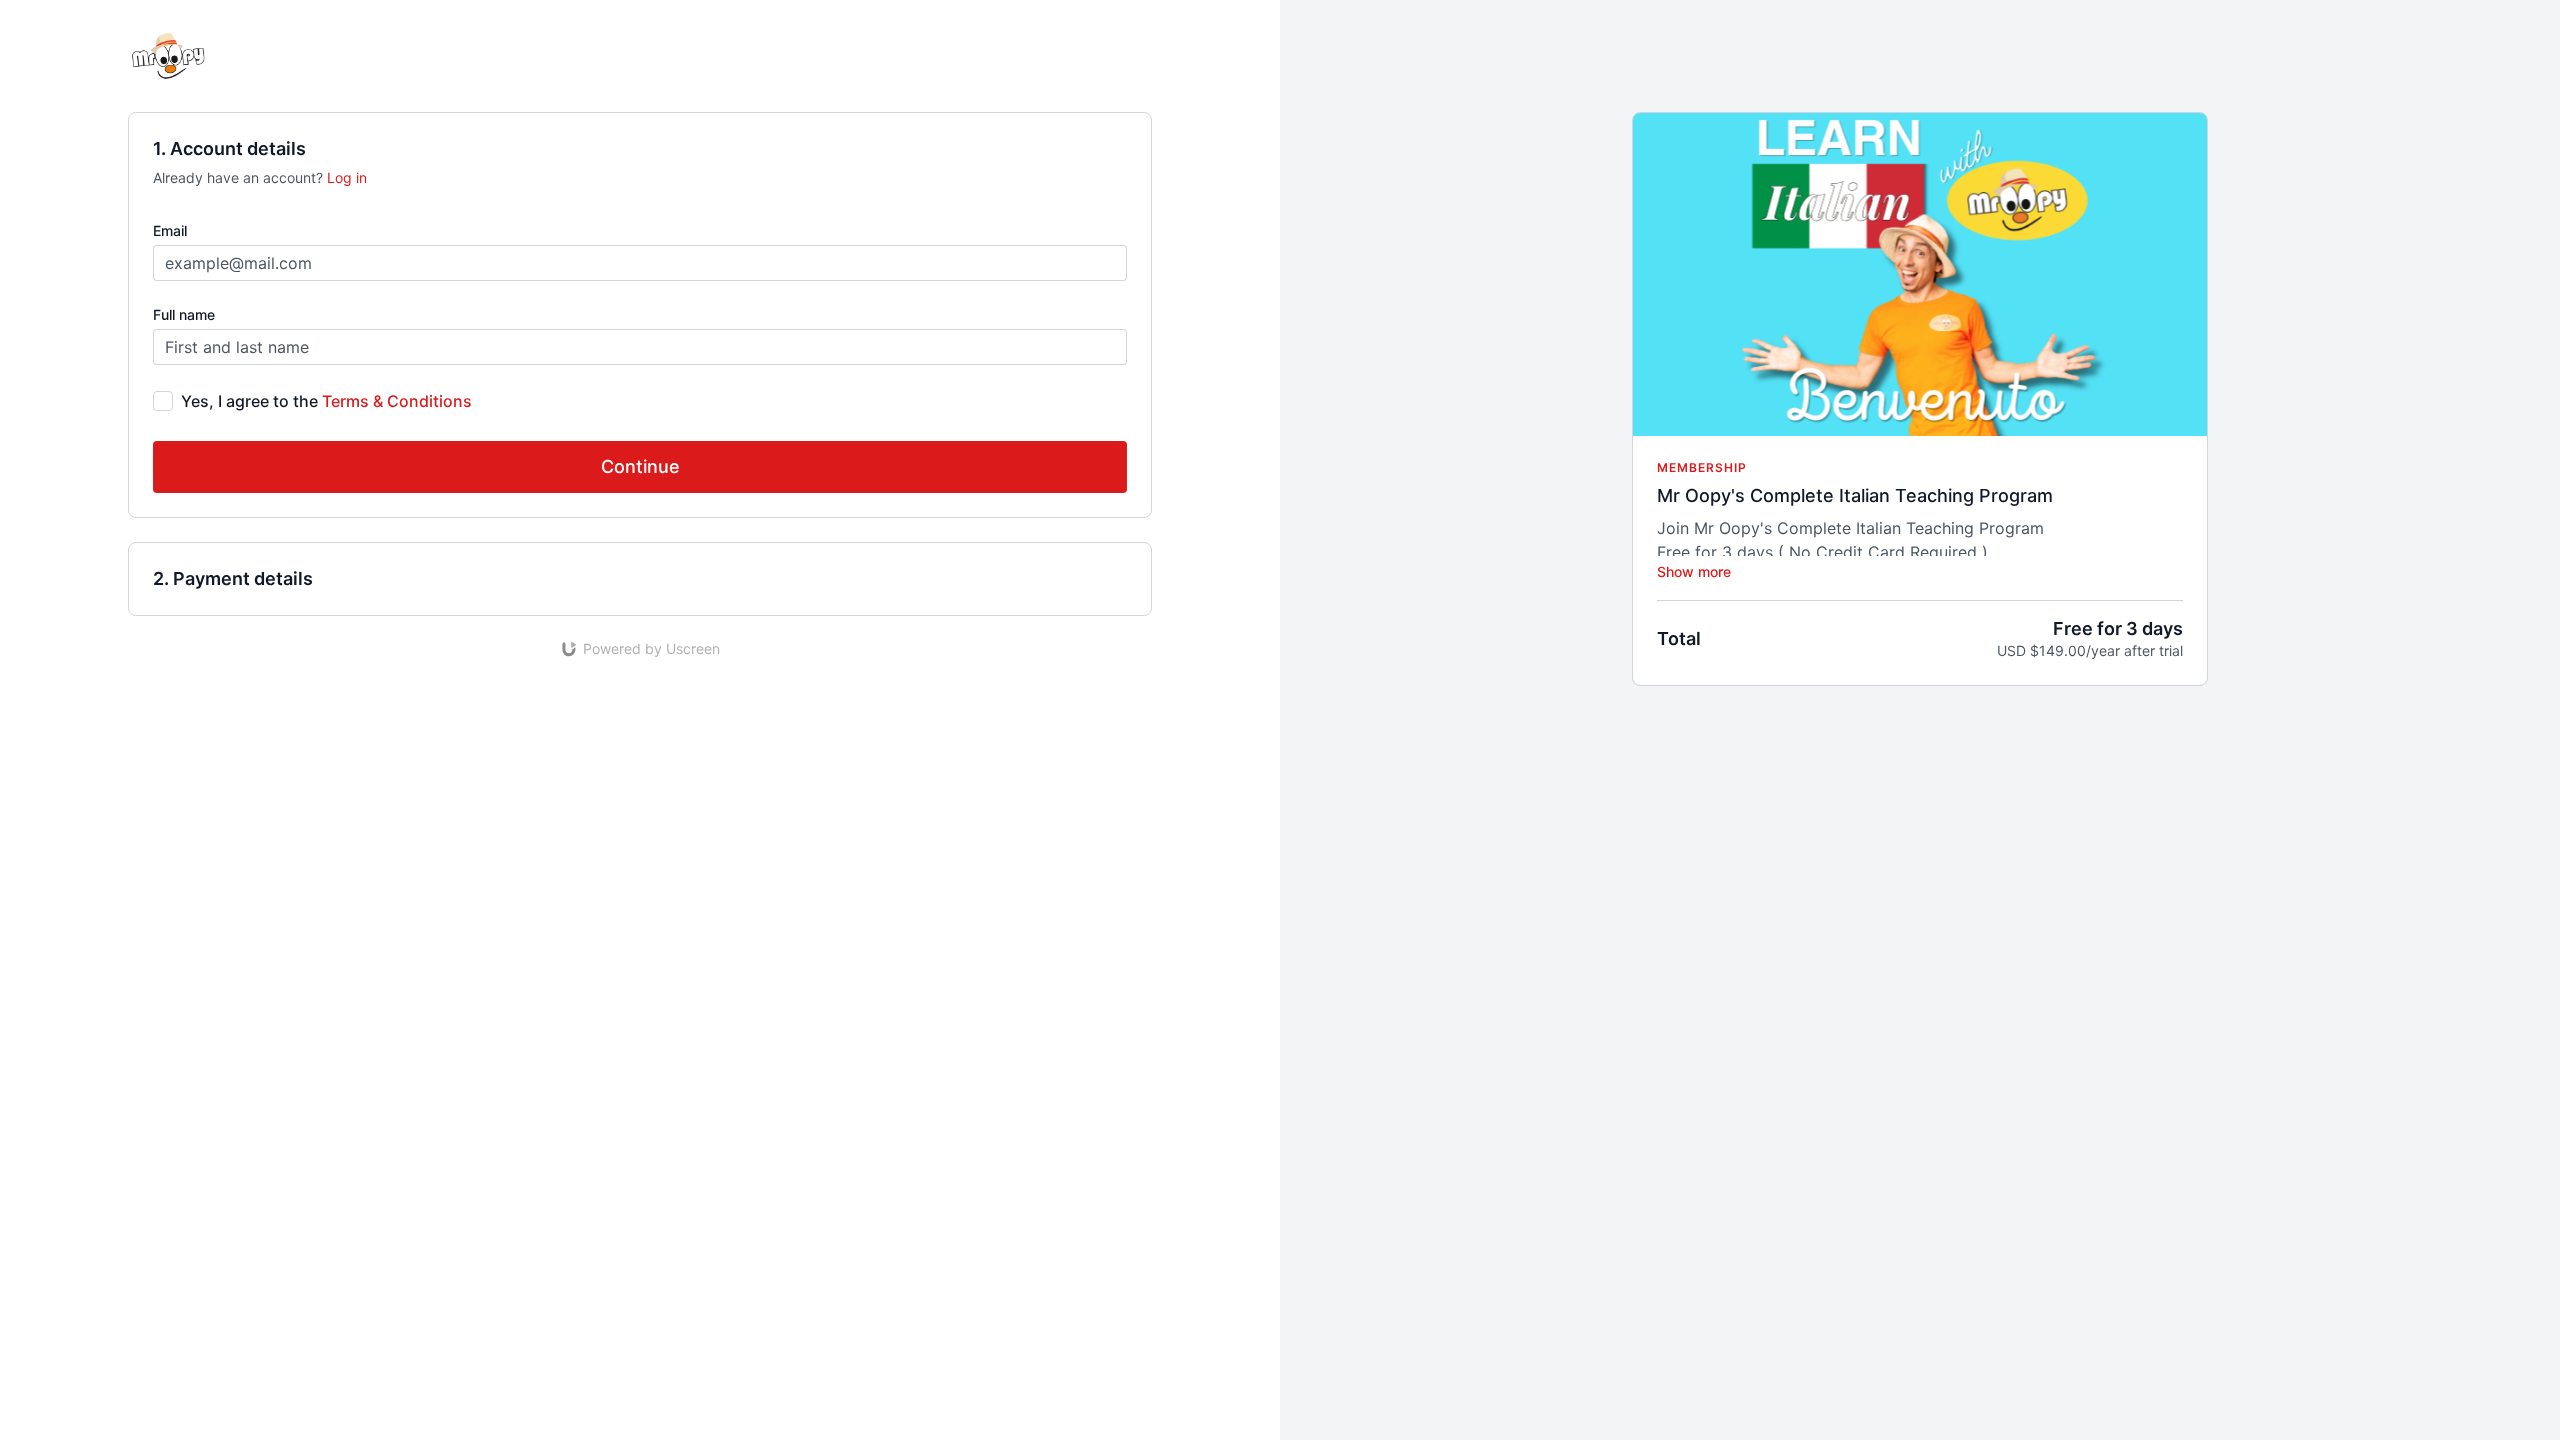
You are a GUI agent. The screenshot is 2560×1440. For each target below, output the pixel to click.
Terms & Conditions (397, 401)
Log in (347, 177)
